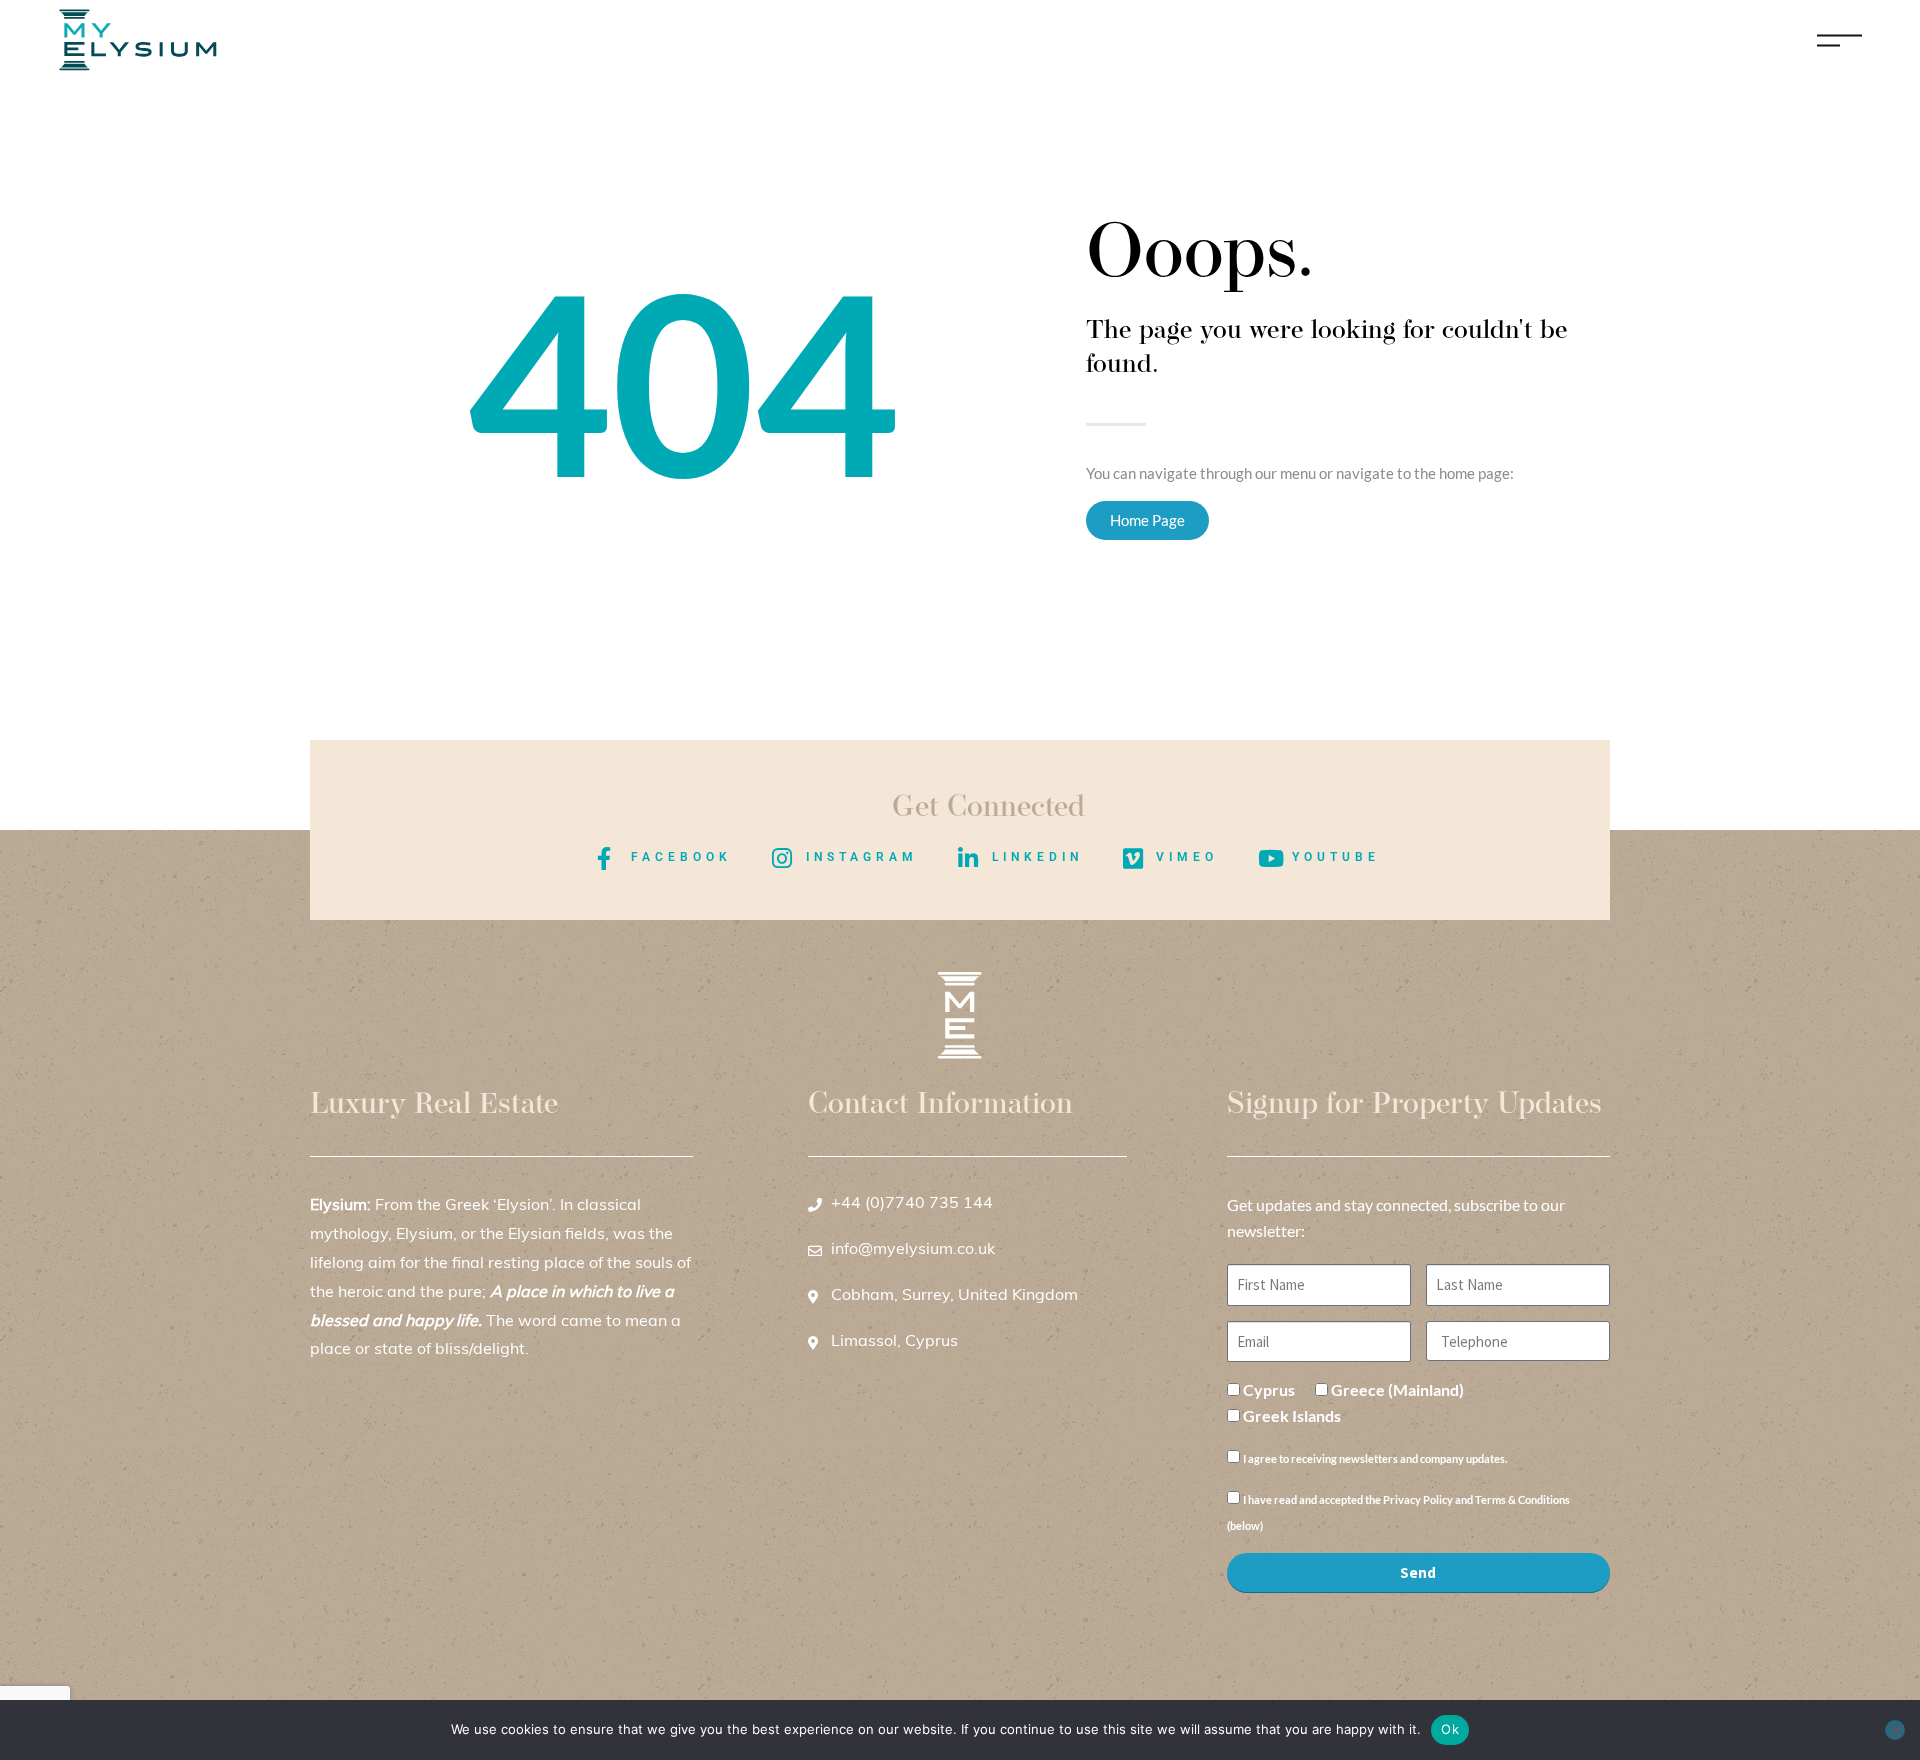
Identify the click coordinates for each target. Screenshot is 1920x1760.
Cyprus (1269, 1389)
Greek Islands (1292, 1415)
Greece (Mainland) (1397, 1389)
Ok (1450, 1729)
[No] (1895, 1730)
